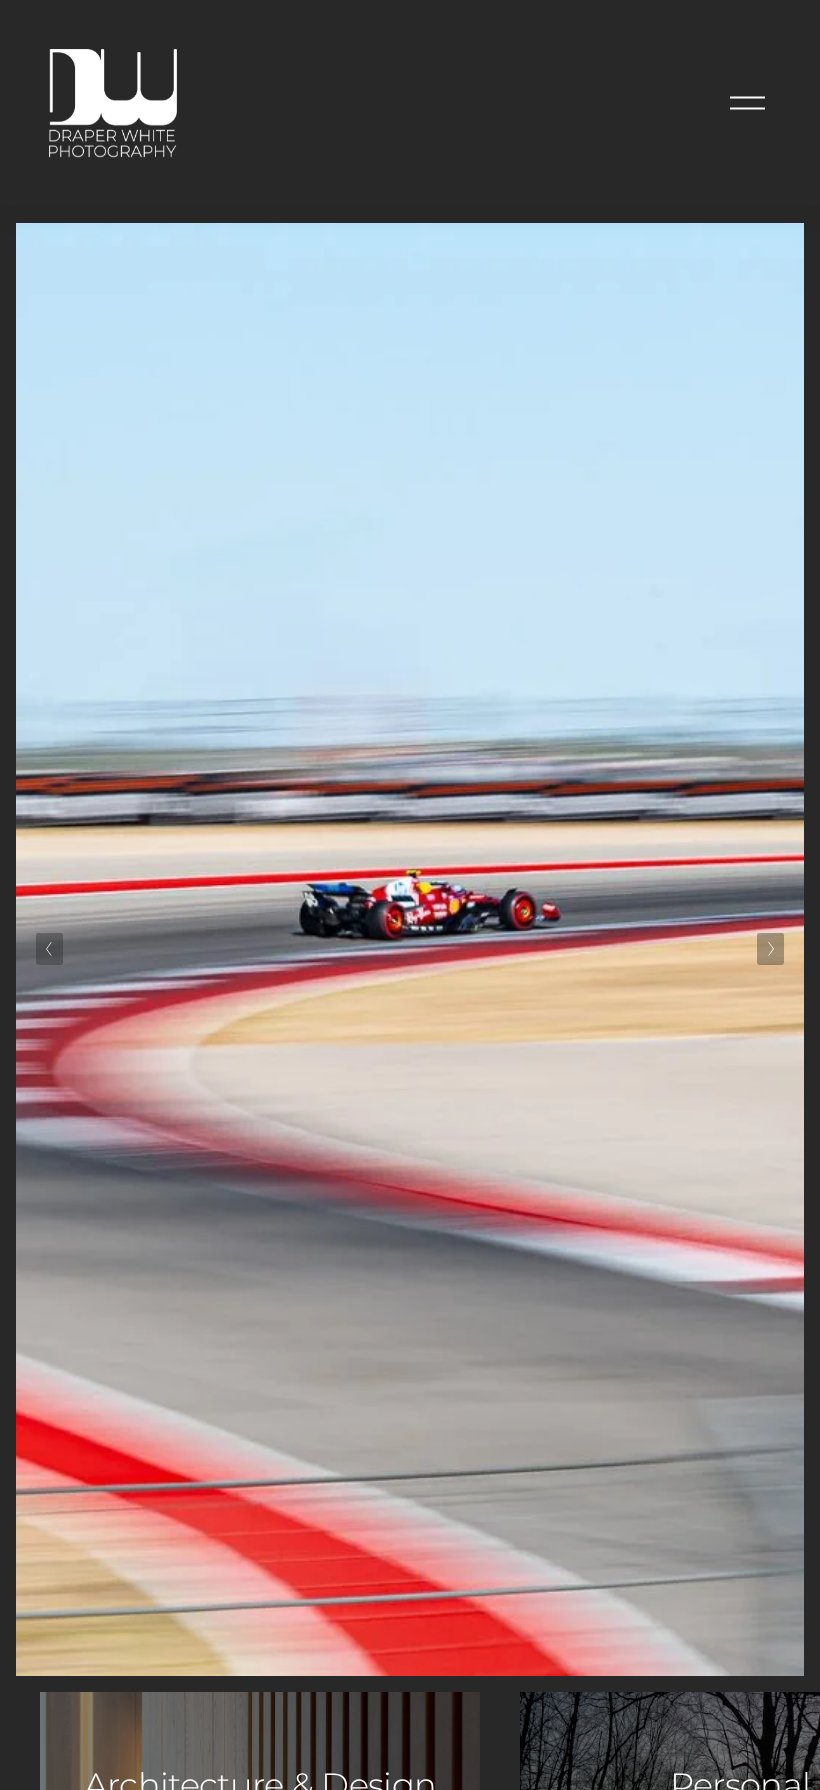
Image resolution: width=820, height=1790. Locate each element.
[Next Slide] (770, 949)
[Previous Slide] (49, 949)
